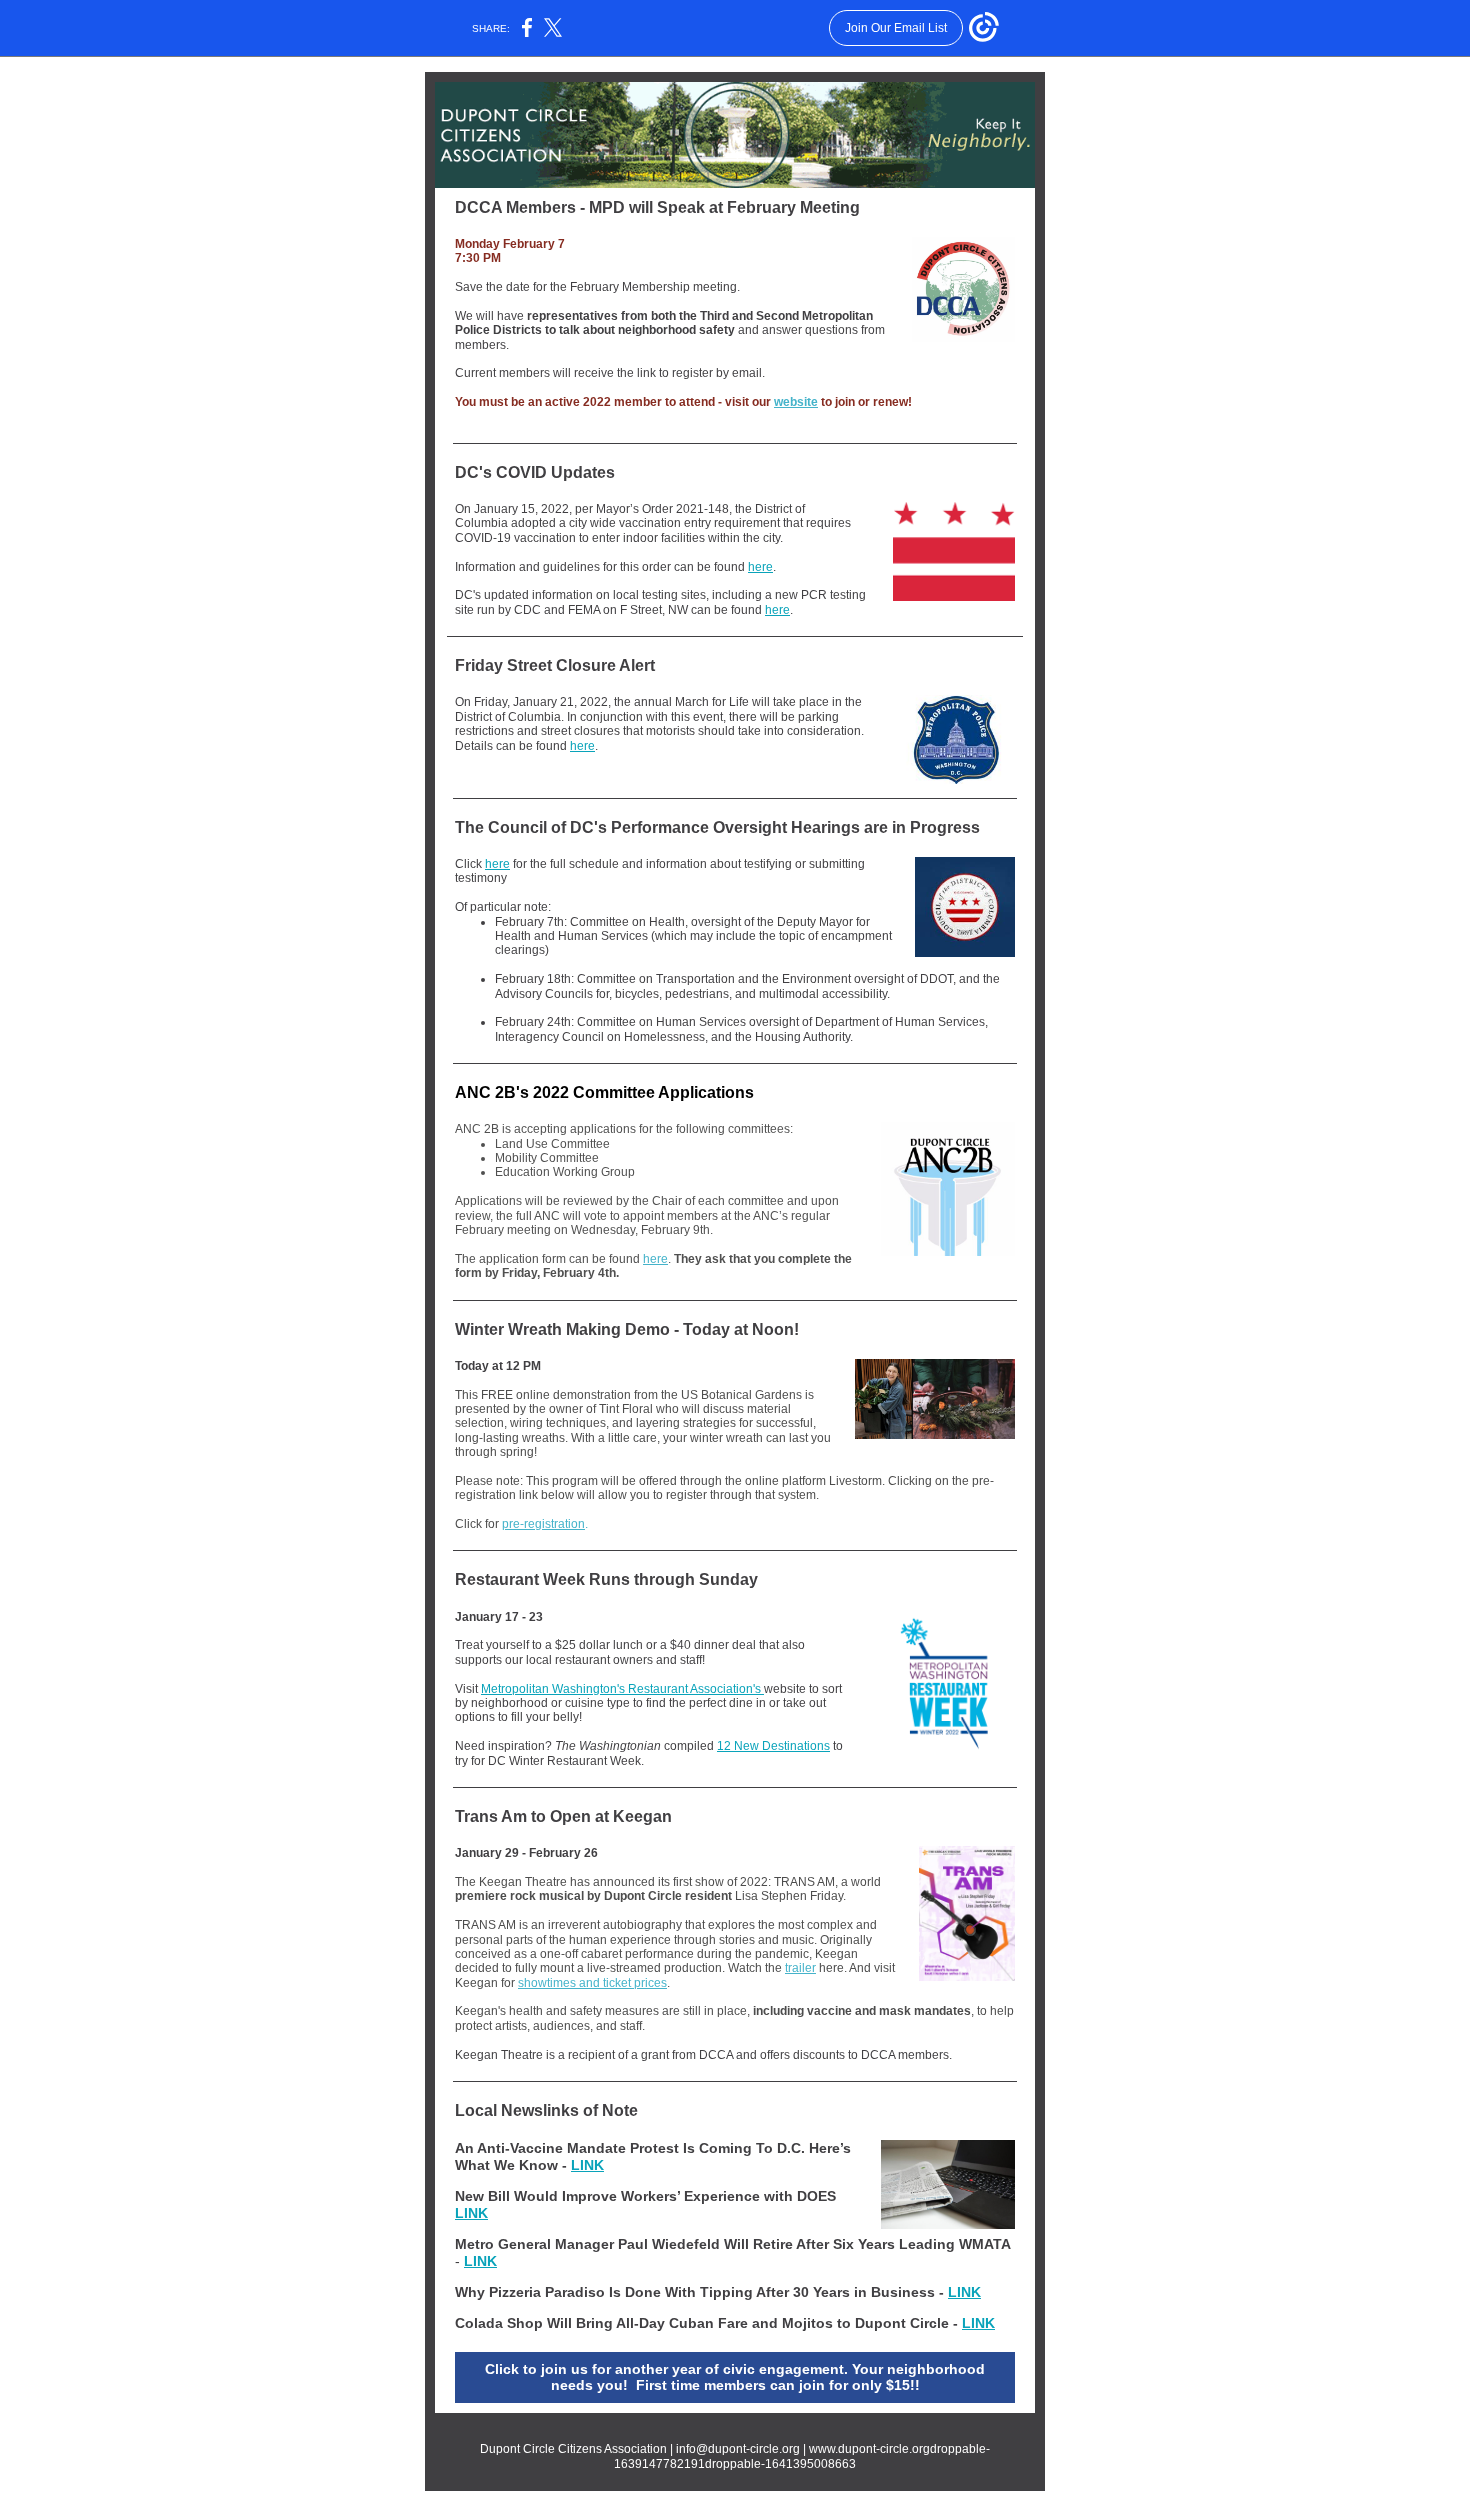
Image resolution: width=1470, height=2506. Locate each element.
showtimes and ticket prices (592, 1983)
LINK (587, 2165)
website (796, 402)
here (760, 567)
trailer (800, 1968)
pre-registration (543, 1524)
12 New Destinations (773, 1746)
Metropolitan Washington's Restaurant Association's (622, 1689)
